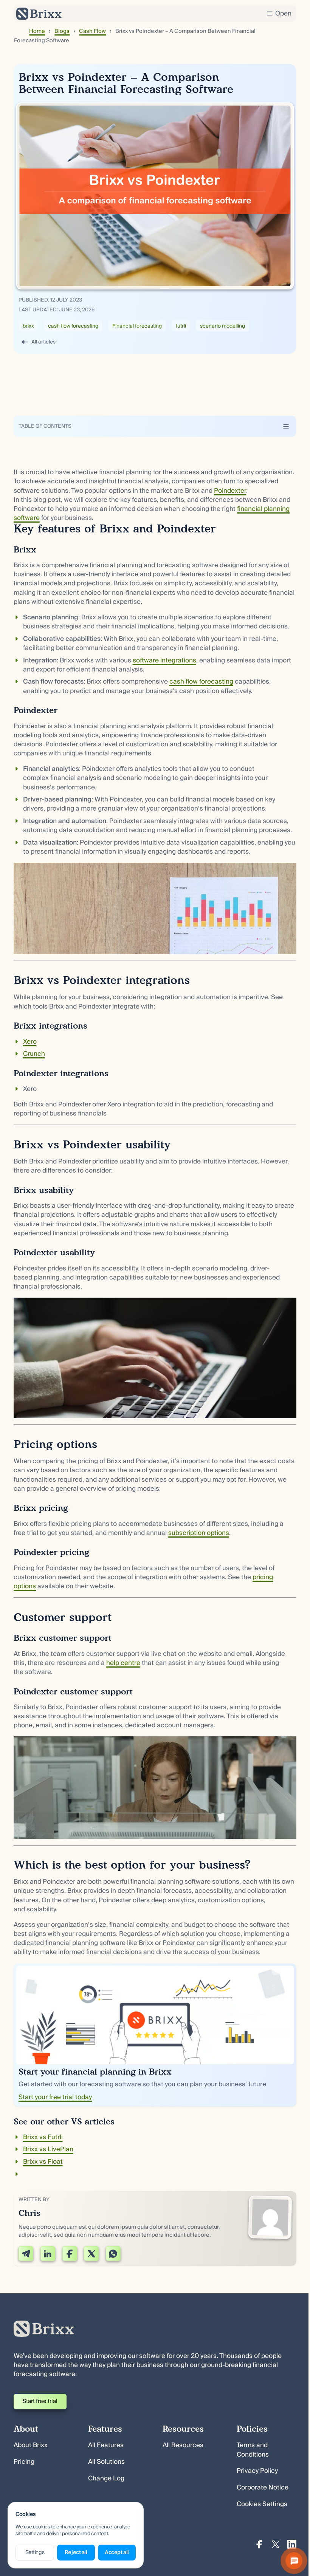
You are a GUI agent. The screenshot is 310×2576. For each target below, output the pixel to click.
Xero (30, 1042)
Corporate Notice (263, 2487)
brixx (28, 326)
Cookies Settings (262, 2504)
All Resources (183, 2445)
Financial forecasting (137, 326)
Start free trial (40, 2401)
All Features (106, 2445)
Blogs (62, 31)
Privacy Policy (257, 2471)
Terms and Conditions (253, 2450)
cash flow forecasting (73, 326)
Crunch (34, 1054)
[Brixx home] (39, 14)
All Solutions (106, 2462)
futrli (181, 326)
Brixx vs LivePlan (48, 2149)
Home (37, 31)
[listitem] (155, 501)
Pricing (24, 2462)
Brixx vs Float (43, 2162)
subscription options (199, 1533)
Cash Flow (92, 31)
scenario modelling (222, 326)
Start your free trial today (55, 2097)
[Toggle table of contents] (286, 426)
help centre (123, 1663)
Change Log (106, 2478)
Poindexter (230, 491)
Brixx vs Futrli (43, 2137)
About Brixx (31, 2445)
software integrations (164, 660)
